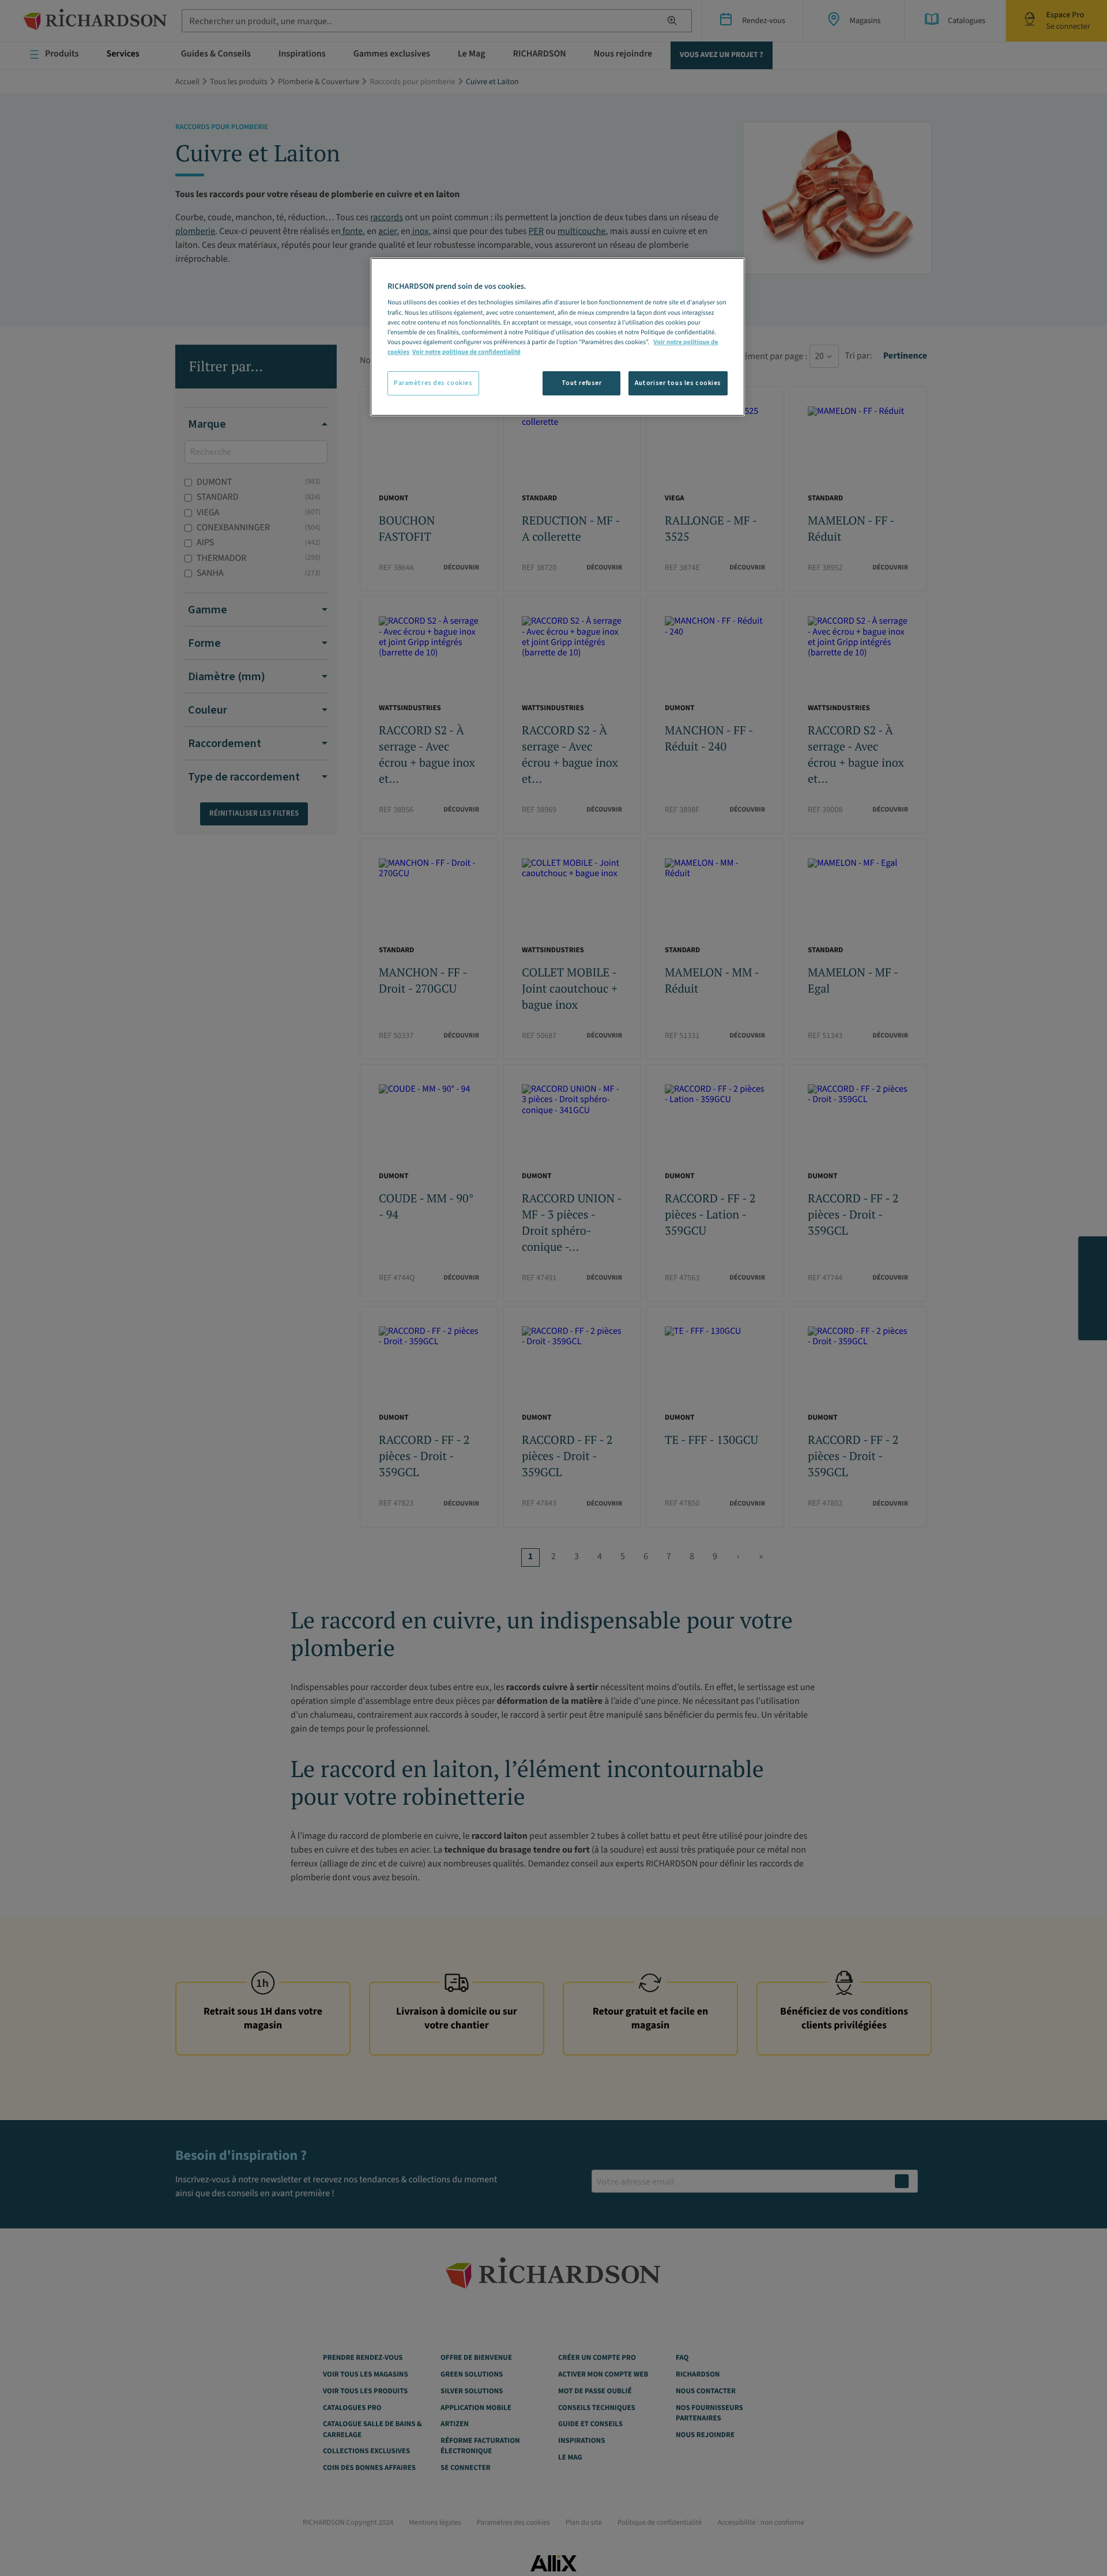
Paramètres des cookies (433, 383)
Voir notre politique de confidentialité (466, 352)
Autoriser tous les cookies (678, 383)
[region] (558, 337)
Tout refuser (582, 383)
